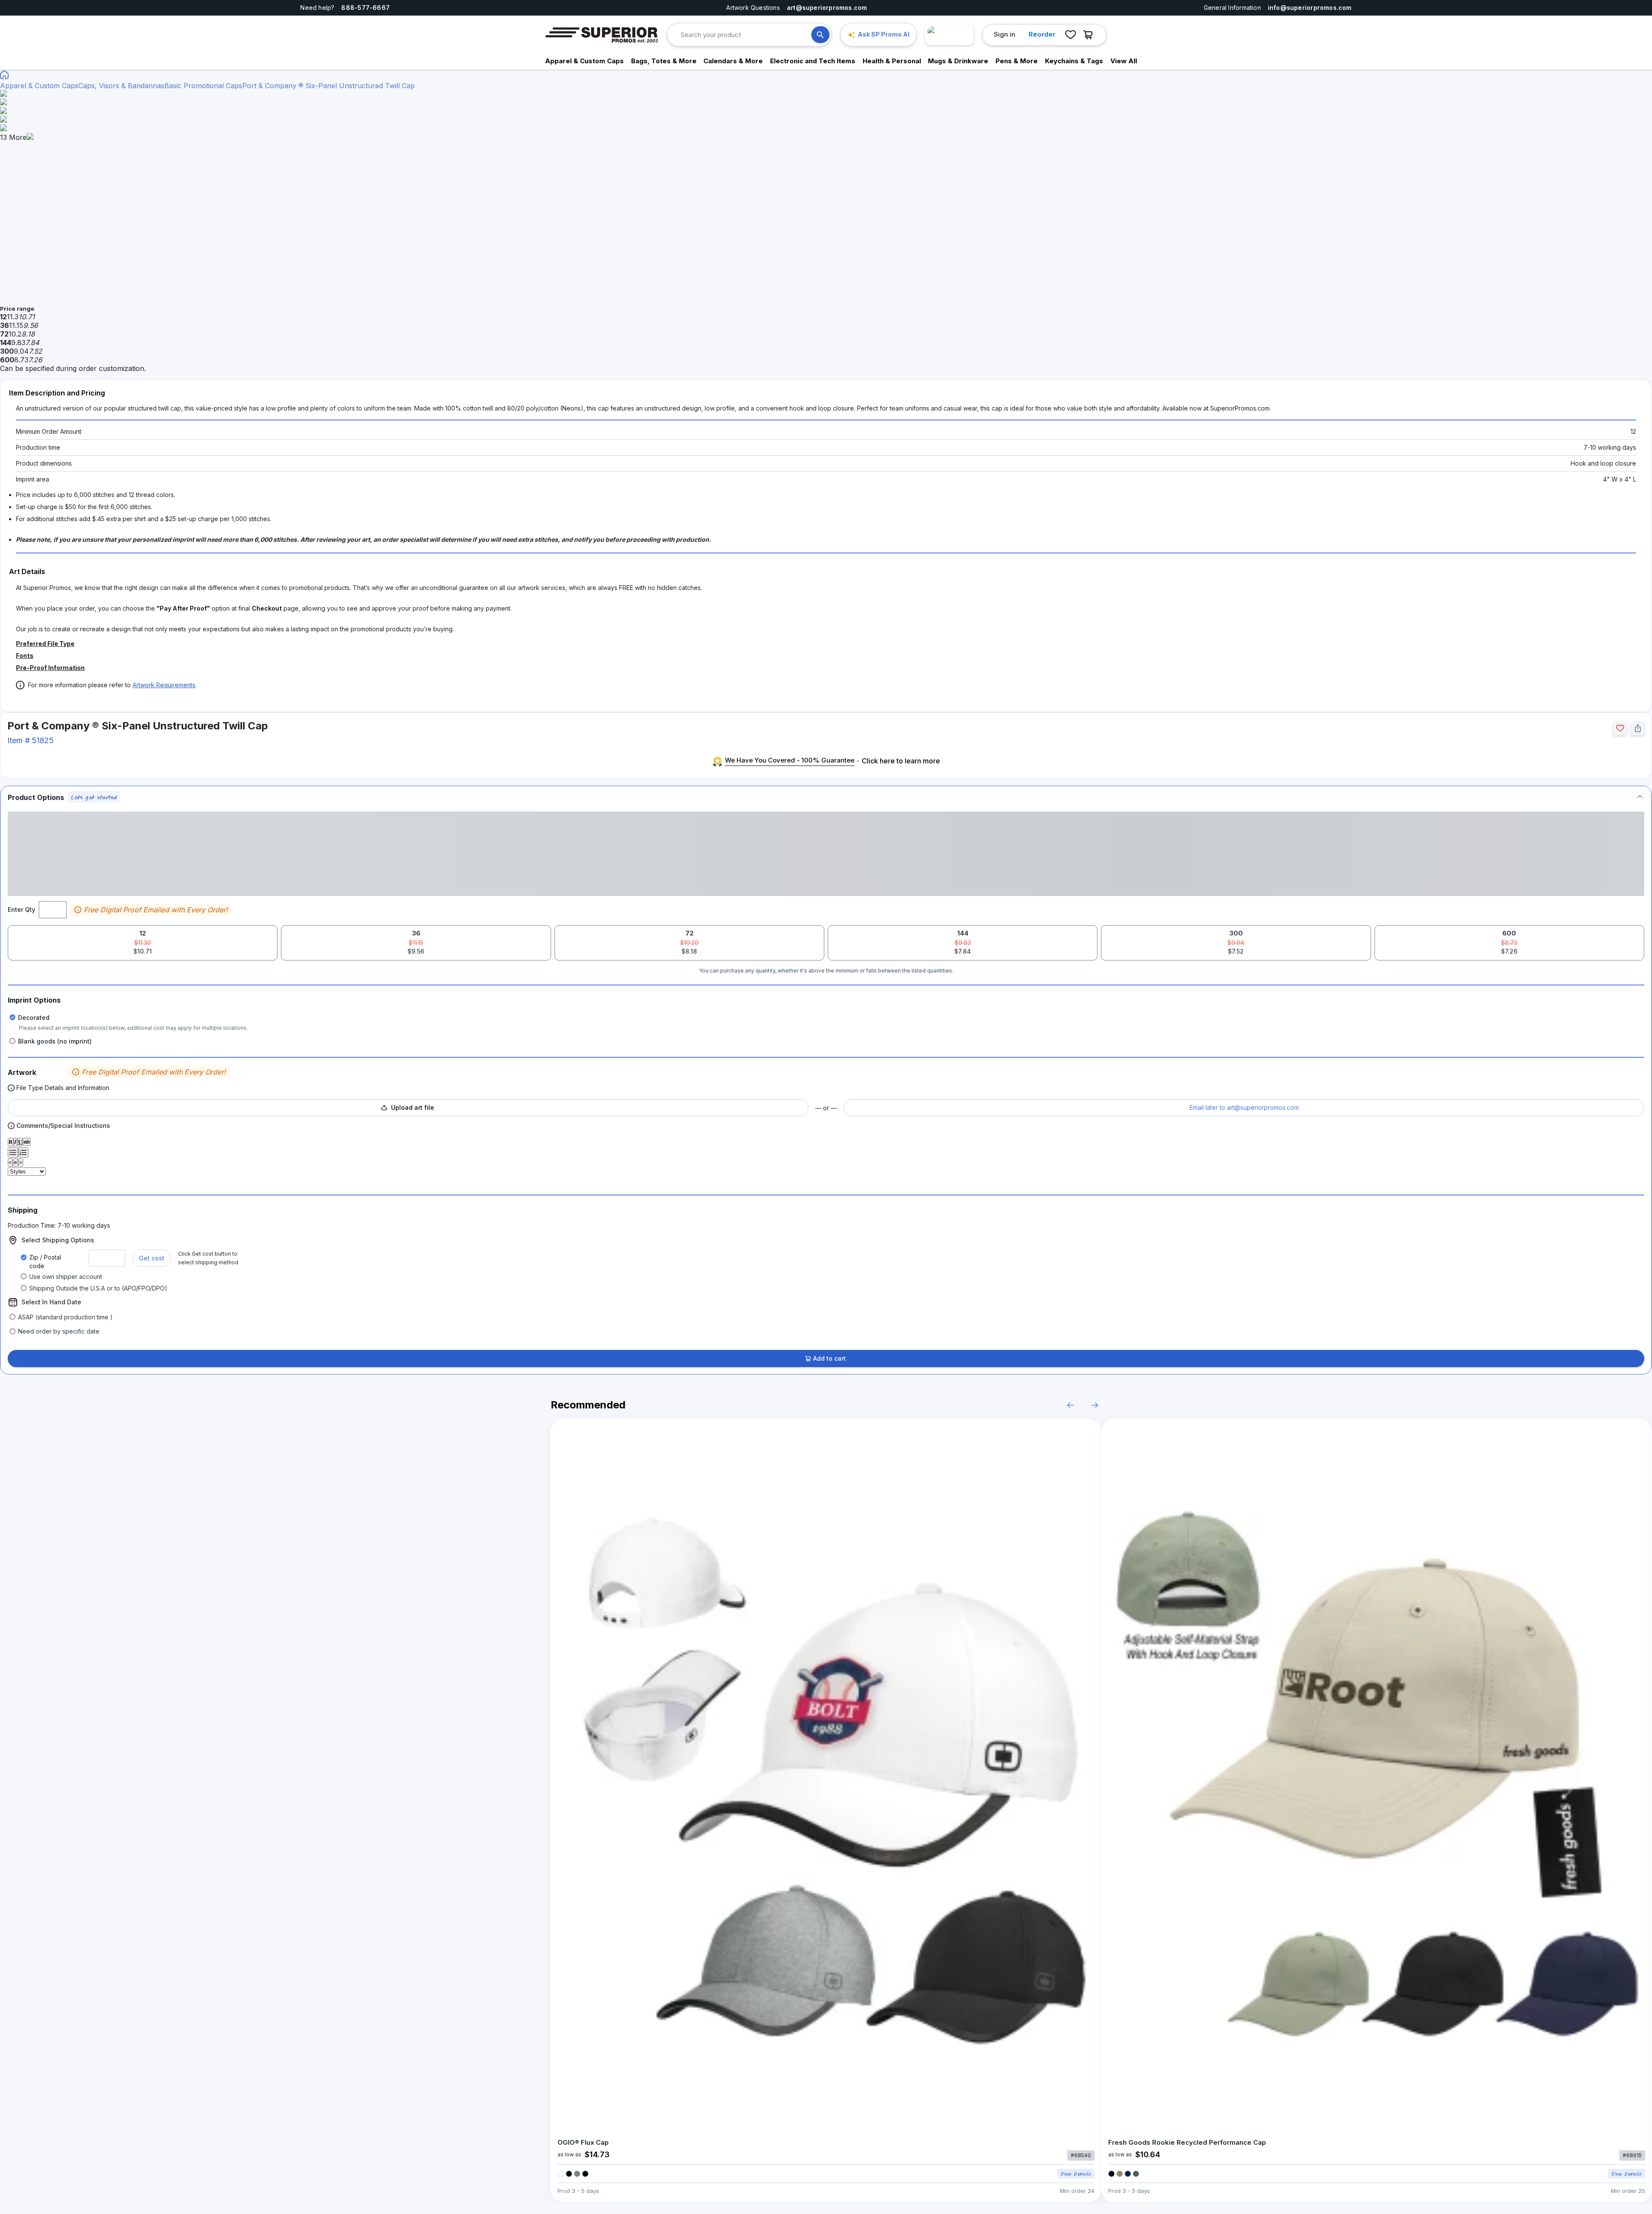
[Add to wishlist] (1620, 728)
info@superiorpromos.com (1310, 8)
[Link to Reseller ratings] (949, 35)
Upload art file (413, 1107)
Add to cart (829, 1358)
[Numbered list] (23, 1152)
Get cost (152, 1258)
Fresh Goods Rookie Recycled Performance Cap (1187, 2142)
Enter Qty (22, 909)
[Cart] (1090, 35)
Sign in (1005, 34)
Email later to (1244, 1107)
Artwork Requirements (164, 685)
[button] (826, 797)
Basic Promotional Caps (203, 86)
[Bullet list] (13, 1152)
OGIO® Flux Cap (583, 2142)
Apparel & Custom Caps (39, 86)
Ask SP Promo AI (884, 34)
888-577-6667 (365, 8)
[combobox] (746, 35)
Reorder (1042, 34)
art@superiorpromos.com (827, 8)
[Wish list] (1070, 35)
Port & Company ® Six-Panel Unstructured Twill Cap (328, 86)
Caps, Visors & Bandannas (121, 86)
